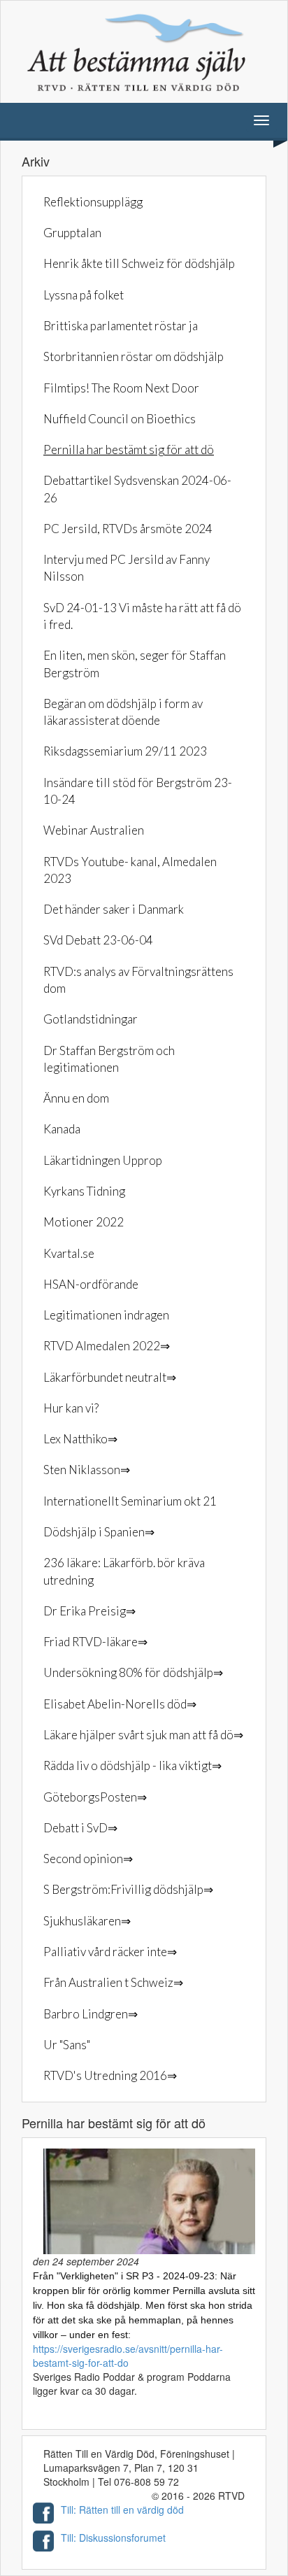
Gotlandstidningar (91, 1019)
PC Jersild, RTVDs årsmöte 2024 (128, 529)
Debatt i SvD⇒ (80, 1828)
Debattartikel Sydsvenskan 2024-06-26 (137, 489)
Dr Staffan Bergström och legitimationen (109, 1059)
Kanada (62, 1129)
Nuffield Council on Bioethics (120, 419)
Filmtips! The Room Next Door (121, 388)
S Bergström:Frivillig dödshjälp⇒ (128, 1889)
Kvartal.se (69, 1253)
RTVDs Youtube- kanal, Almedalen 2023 (130, 870)
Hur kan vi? (71, 1408)
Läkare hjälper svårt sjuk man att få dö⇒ (143, 1735)
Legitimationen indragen (106, 1315)
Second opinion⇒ (88, 1859)
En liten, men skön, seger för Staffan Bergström (135, 664)
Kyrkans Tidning (84, 1191)
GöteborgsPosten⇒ (95, 1797)
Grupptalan (72, 233)
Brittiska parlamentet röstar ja (121, 326)
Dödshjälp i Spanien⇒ (99, 1532)
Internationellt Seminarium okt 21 (130, 1501)
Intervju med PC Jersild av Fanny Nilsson (127, 568)
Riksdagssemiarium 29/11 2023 (125, 751)
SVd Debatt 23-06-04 (98, 940)
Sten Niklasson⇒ (87, 1470)
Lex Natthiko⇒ (80, 1439)
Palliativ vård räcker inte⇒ (110, 1952)
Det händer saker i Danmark (114, 909)
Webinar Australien (94, 830)
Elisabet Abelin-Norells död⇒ (120, 1704)
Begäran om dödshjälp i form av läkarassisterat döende (123, 712)
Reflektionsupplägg (93, 202)
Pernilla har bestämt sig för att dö (129, 450)
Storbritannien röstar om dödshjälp (134, 356)
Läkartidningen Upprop (103, 1160)
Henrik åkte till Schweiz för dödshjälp (139, 263)
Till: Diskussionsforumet (113, 2538)
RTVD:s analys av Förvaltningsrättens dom (138, 980)
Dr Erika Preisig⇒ (89, 1611)
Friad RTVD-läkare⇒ (95, 1642)
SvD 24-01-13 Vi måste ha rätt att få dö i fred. (142, 616)
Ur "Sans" (67, 2045)
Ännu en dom (76, 1098)
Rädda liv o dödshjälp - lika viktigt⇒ (132, 1765)
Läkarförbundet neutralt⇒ (110, 1377)
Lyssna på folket (84, 295)
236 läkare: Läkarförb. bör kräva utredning (124, 1571)
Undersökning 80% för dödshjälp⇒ (133, 1672)
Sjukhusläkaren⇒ (87, 1921)
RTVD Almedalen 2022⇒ (107, 1346)
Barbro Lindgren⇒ (91, 2014)
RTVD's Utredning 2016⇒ (110, 2075)
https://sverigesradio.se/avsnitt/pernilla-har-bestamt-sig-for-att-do (128, 2356)
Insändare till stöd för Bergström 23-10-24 (138, 791)
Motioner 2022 (84, 1222)
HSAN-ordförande (91, 1284)
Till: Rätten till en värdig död (122, 2510)
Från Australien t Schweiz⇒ (113, 1982)
